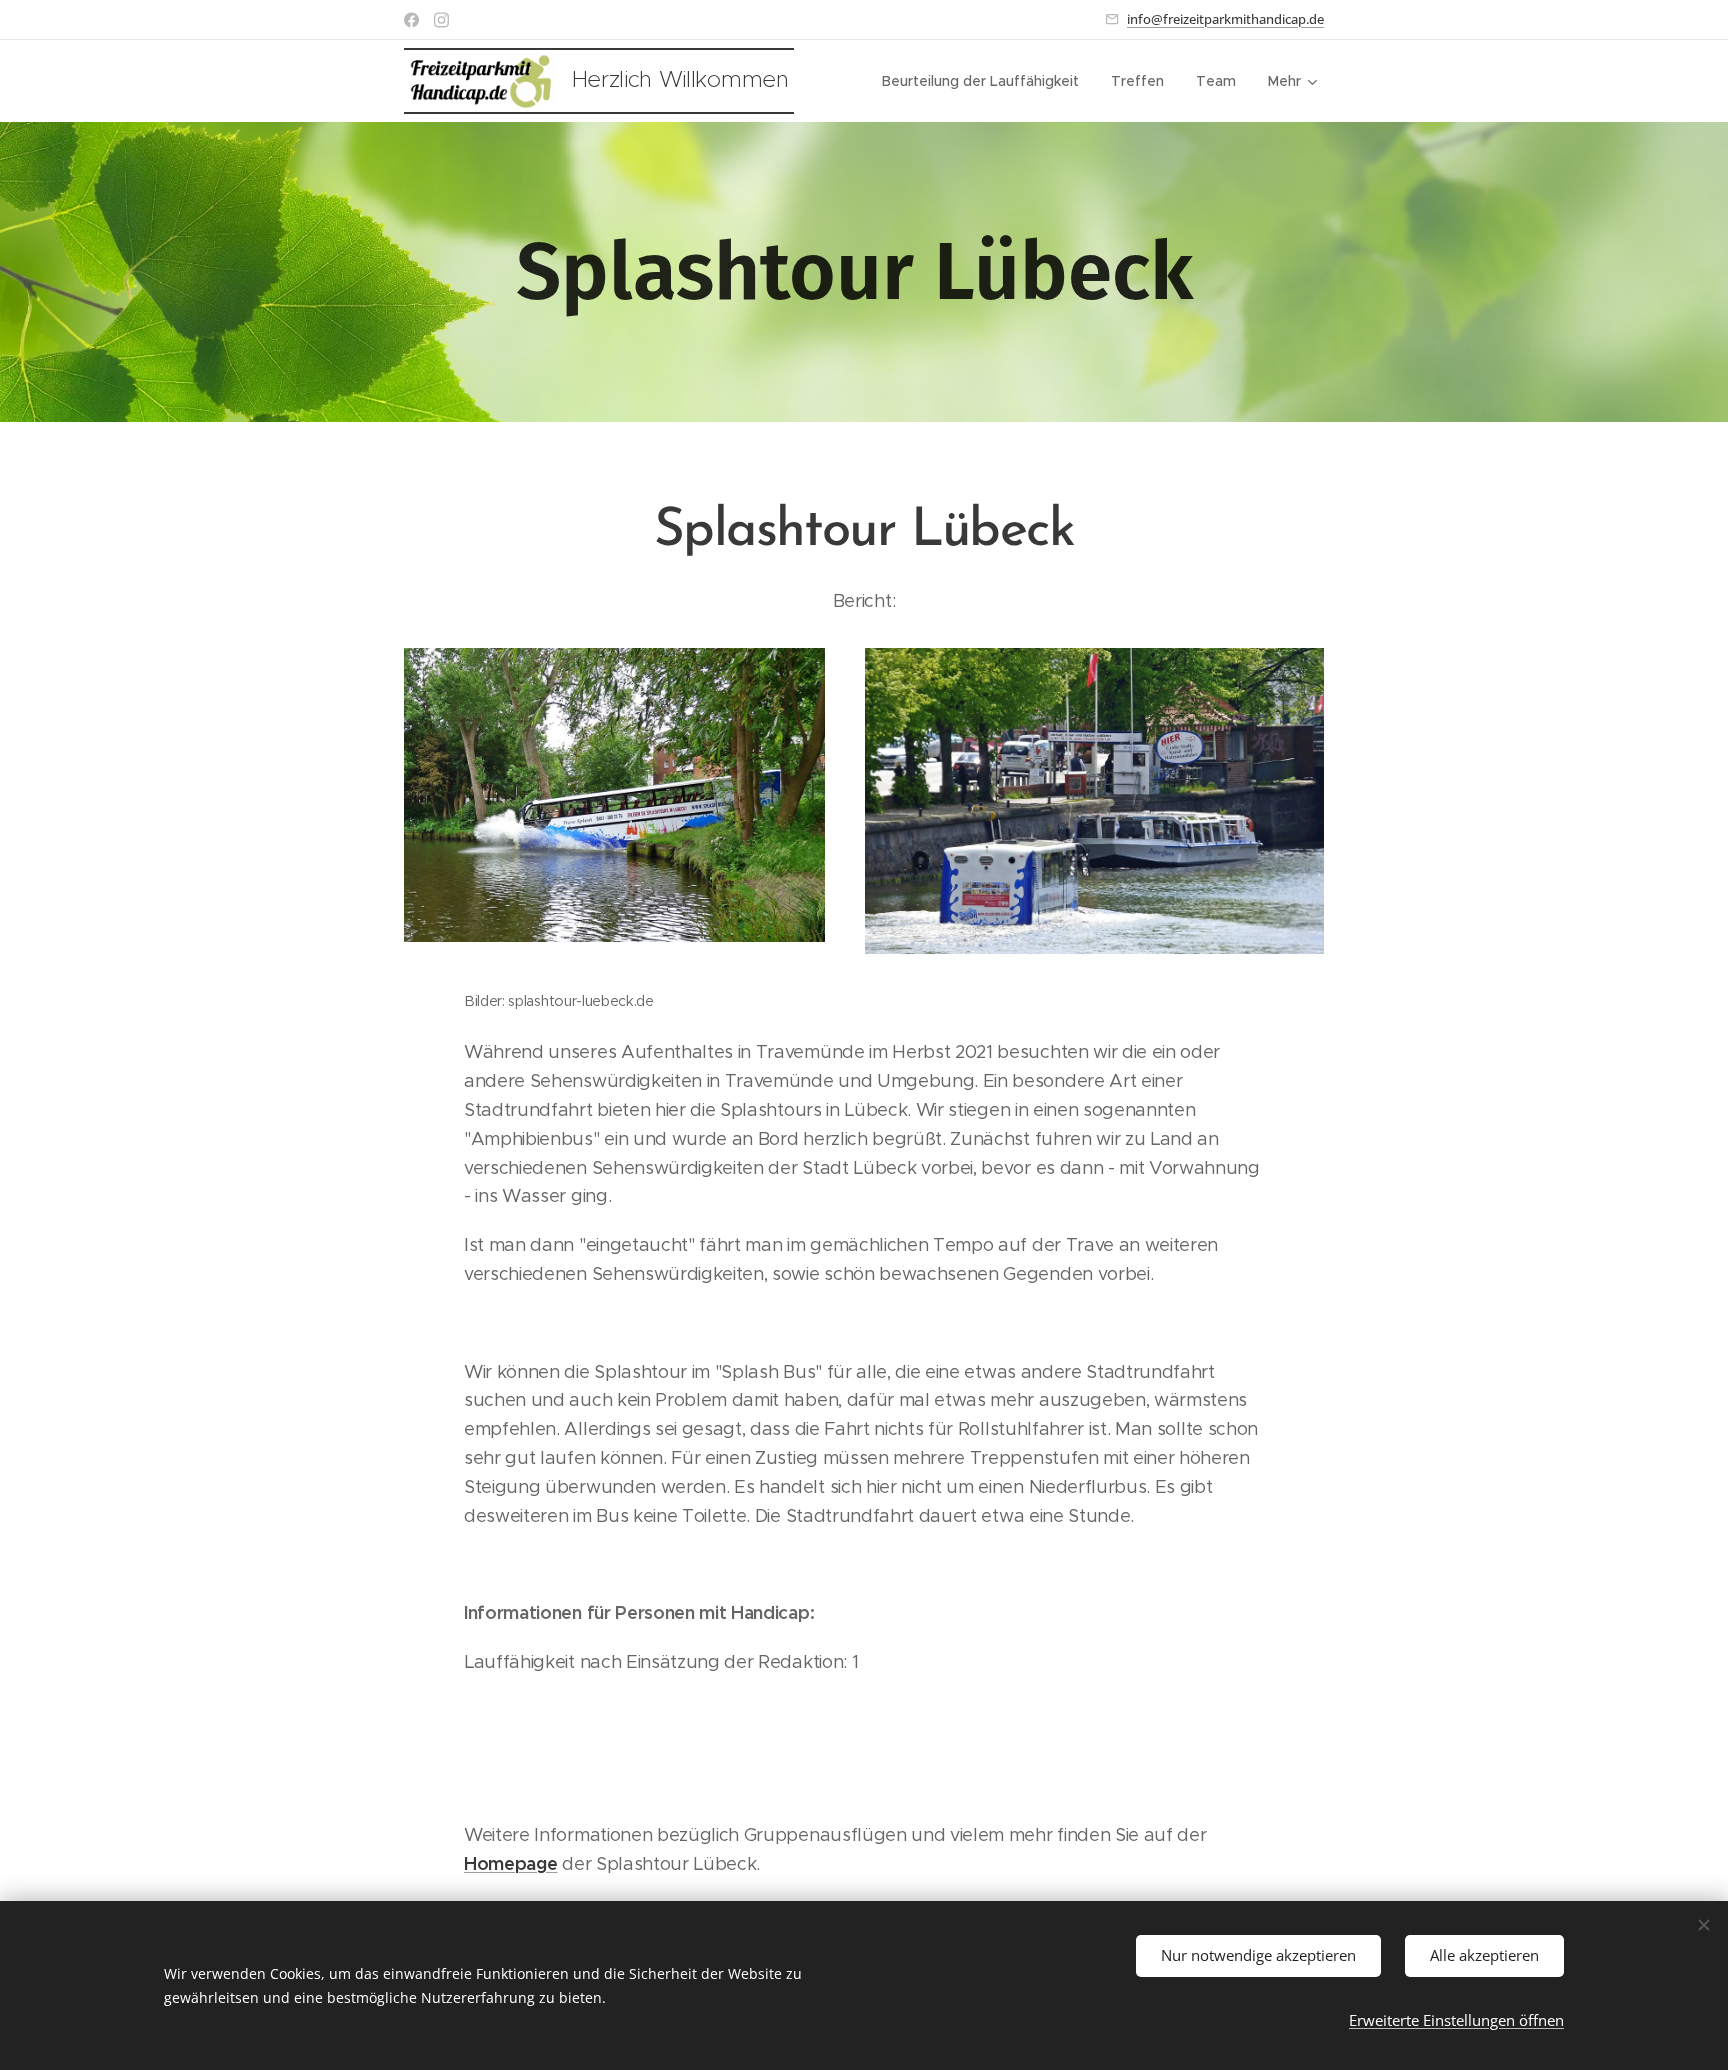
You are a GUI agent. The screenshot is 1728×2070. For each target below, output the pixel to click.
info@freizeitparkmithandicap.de (1225, 19)
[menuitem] (986, 81)
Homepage (510, 1863)
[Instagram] (441, 20)
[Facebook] (411, 20)
